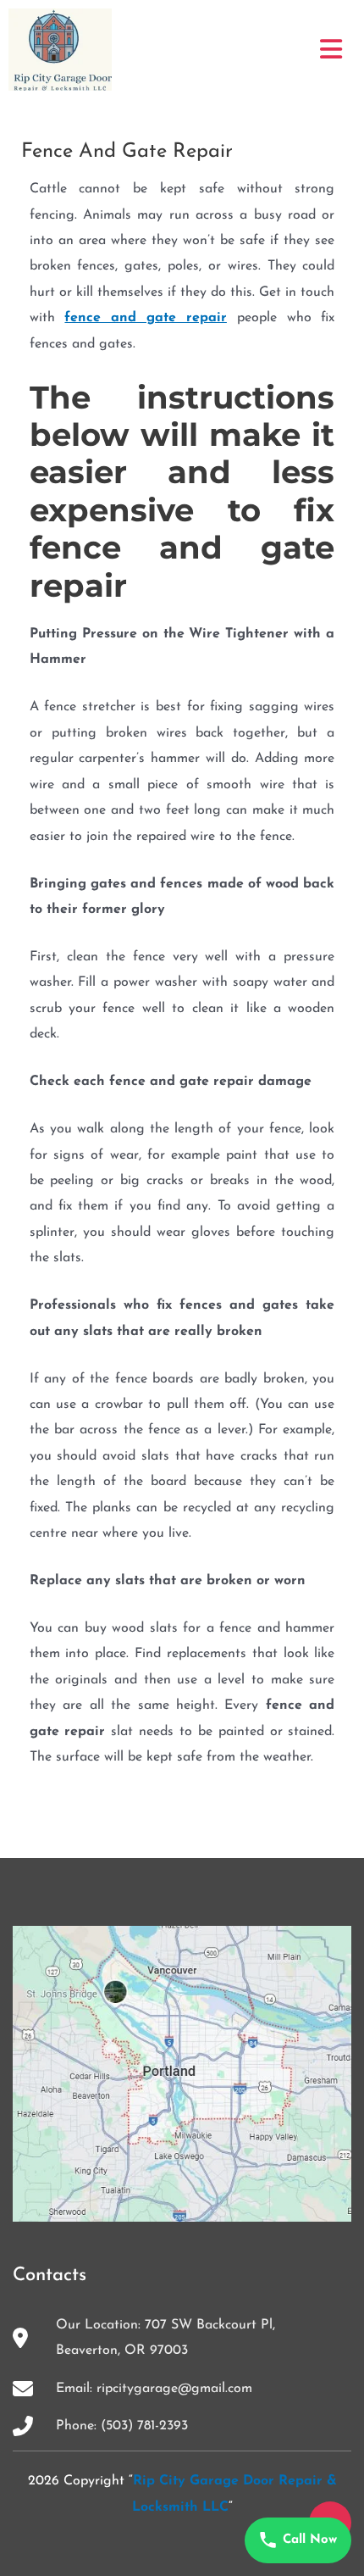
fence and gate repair (145, 318)
